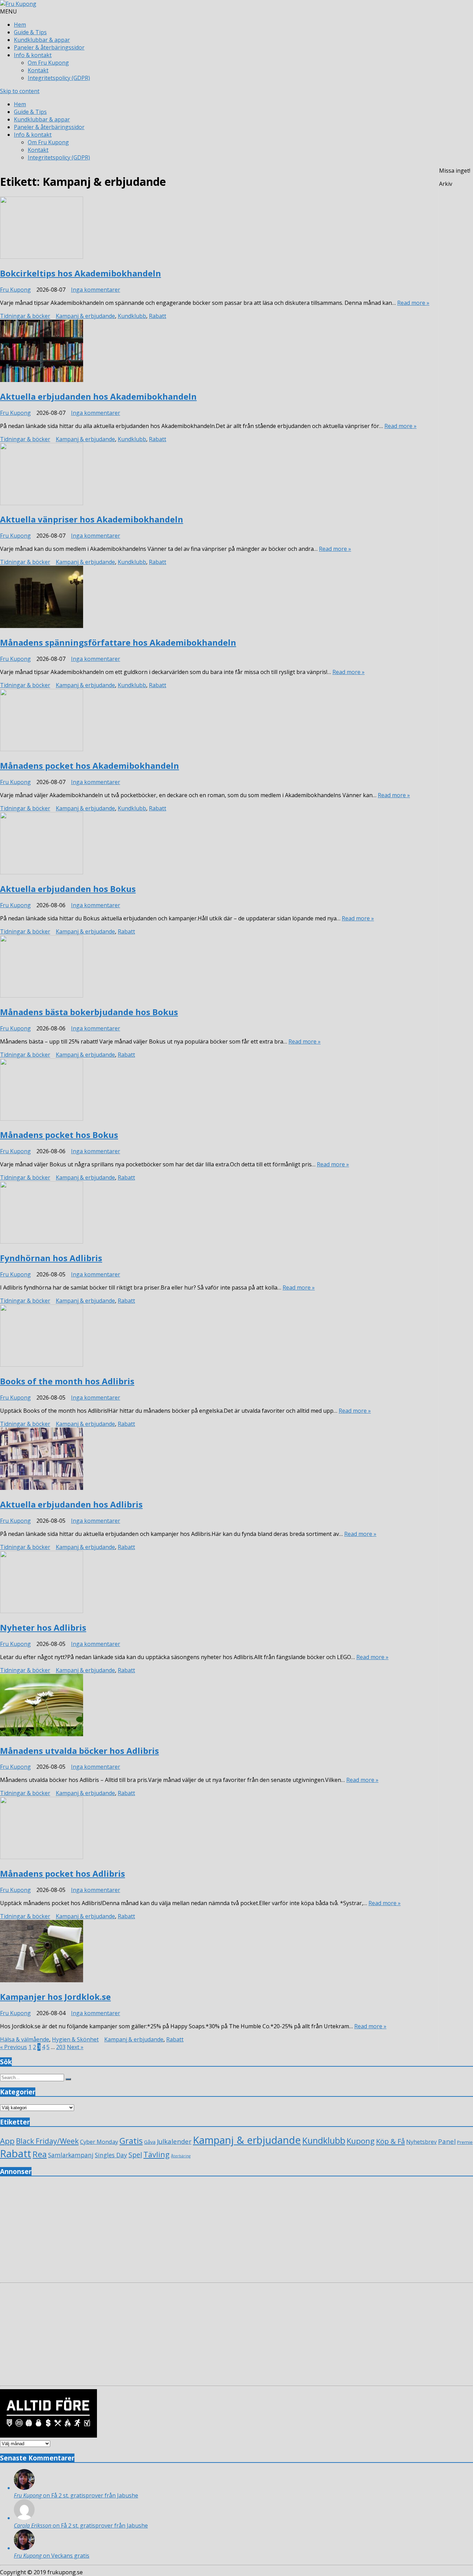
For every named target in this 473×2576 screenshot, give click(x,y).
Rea (40, 2154)
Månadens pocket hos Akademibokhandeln (90, 766)
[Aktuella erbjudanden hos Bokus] (215, 844)
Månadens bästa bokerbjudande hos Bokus (89, 1012)
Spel (135, 2155)
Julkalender (174, 2141)
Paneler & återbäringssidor (49, 47)
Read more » (413, 303)
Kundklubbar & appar (42, 40)
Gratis (131, 2141)
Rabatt (158, 316)
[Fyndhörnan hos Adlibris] (215, 1213)
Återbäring (181, 2156)
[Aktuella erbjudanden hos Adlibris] (215, 1460)
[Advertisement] (208, 2231)
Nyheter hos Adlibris (43, 1627)
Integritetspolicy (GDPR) (59, 78)
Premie (465, 2142)
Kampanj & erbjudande (85, 316)
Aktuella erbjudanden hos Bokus (68, 889)
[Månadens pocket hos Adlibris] (215, 1829)
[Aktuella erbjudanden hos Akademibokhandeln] (215, 352)
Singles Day (111, 2155)
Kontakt (38, 70)
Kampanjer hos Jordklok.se (55, 1997)
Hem (20, 25)
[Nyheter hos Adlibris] (215, 1583)
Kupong (361, 2141)
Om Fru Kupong (48, 63)
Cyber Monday (99, 2142)
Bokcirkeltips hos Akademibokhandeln (81, 273)
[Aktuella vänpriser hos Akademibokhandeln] (215, 475)
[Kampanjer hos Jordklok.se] (215, 1952)
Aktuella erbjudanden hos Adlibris (71, 1504)
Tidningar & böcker (25, 316)
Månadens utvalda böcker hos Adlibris (79, 1751)
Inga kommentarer (96, 290)
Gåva (150, 2142)
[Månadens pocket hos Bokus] (215, 1090)
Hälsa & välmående (25, 2039)
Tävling (157, 2154)
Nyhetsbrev (421, 2142)
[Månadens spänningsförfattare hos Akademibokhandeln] (215, 598)
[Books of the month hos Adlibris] (215, 1336)
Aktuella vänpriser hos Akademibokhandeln (92, 519)
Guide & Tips (30, 32)
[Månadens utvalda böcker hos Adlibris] (215, 1706)
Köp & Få (390, 2141)
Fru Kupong (15, 290)
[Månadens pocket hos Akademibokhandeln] (215, 721)
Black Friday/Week (47, 2141)
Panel (447, 2141)
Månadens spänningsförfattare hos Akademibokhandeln (118, 642)
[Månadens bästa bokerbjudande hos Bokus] (215, 967)
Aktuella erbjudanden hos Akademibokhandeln (98, 396)
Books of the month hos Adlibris (67, 1381)
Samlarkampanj (71, 2155)
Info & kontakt (33, 55)
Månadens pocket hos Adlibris (63, 1873)
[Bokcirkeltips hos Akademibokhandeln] (215, 229)
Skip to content (20, 91)
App (7, 2141)
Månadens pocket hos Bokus (59, 1135)
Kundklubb (132, 316)
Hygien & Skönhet (75, 2039)
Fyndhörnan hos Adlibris (51, 1258)
